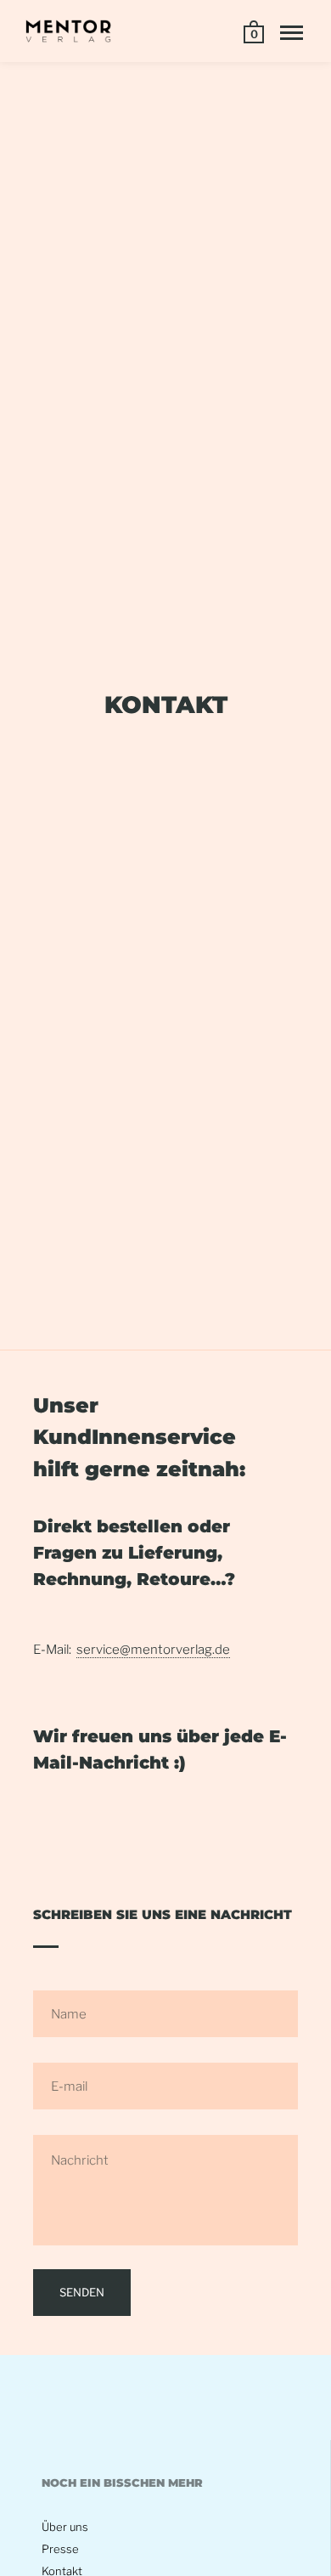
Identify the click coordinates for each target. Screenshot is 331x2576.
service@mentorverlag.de (153, 1650)
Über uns (65, 2527)
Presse (60, 2549)
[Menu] (292, 33)
